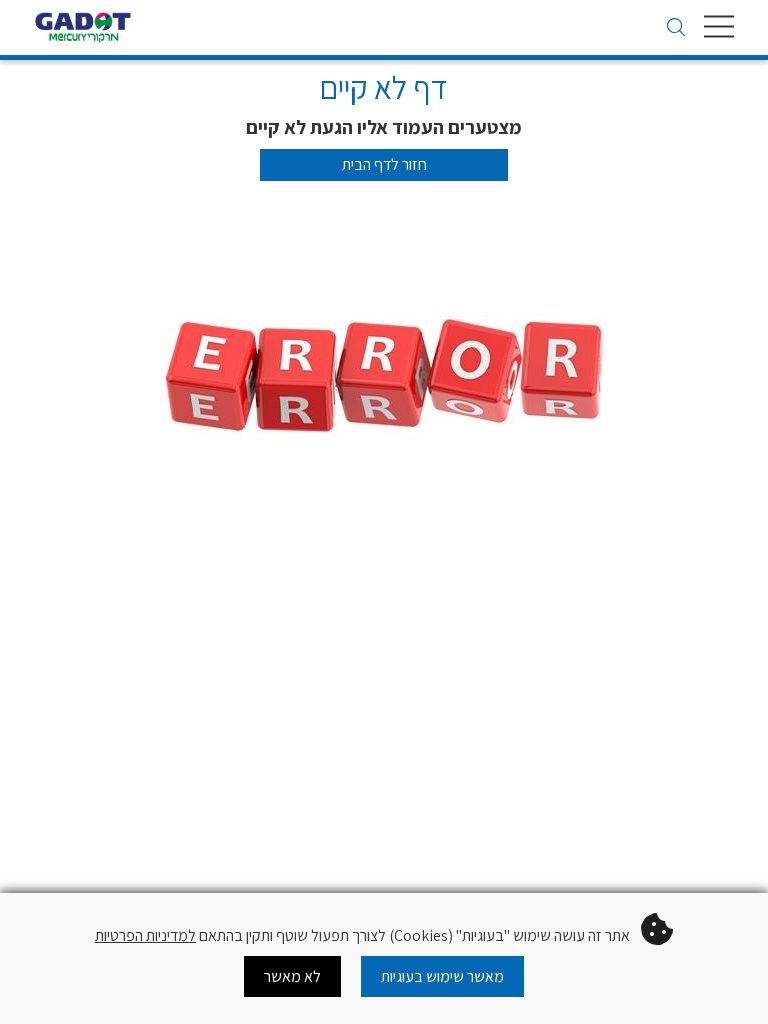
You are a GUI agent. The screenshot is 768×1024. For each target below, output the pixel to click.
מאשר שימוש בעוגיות (442, 976)
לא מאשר (292, 976)
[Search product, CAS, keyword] (676, 29)
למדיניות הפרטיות (145, 935)
